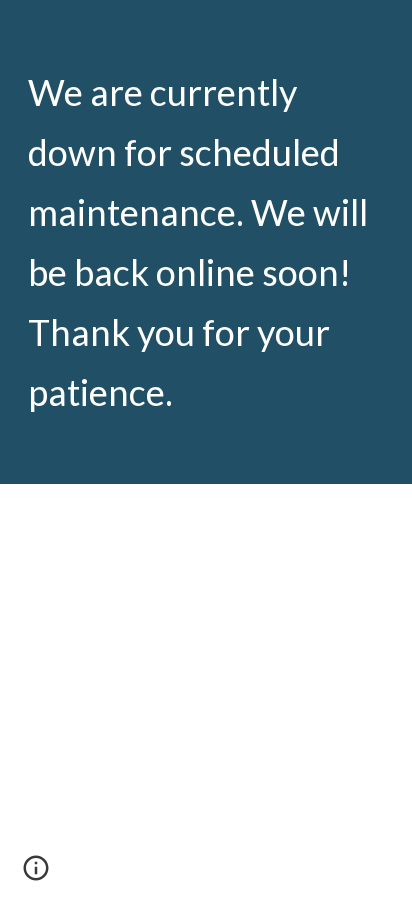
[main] (206, 242)
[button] (36, 875)
